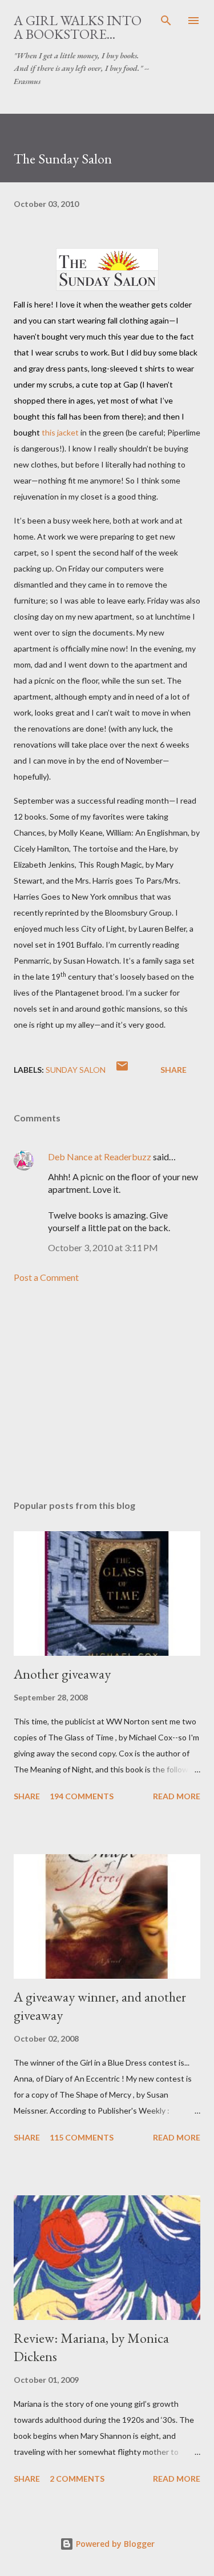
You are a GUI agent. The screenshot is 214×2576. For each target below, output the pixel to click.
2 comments (77, 2479)
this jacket (60, 432)
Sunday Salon (76, 1070)
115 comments (82, 2137)
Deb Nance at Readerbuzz (100, 1157)
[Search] (166, 21)
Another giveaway (62, 1674)
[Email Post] (122, 1070)
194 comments (82, 1796)
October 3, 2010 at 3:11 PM (103, 1247)
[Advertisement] (107, 1392)
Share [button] (173, 1070)
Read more (177, 1796)
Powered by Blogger (114, 2544)
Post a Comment (46, 1277)
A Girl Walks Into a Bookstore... (78, 27)
